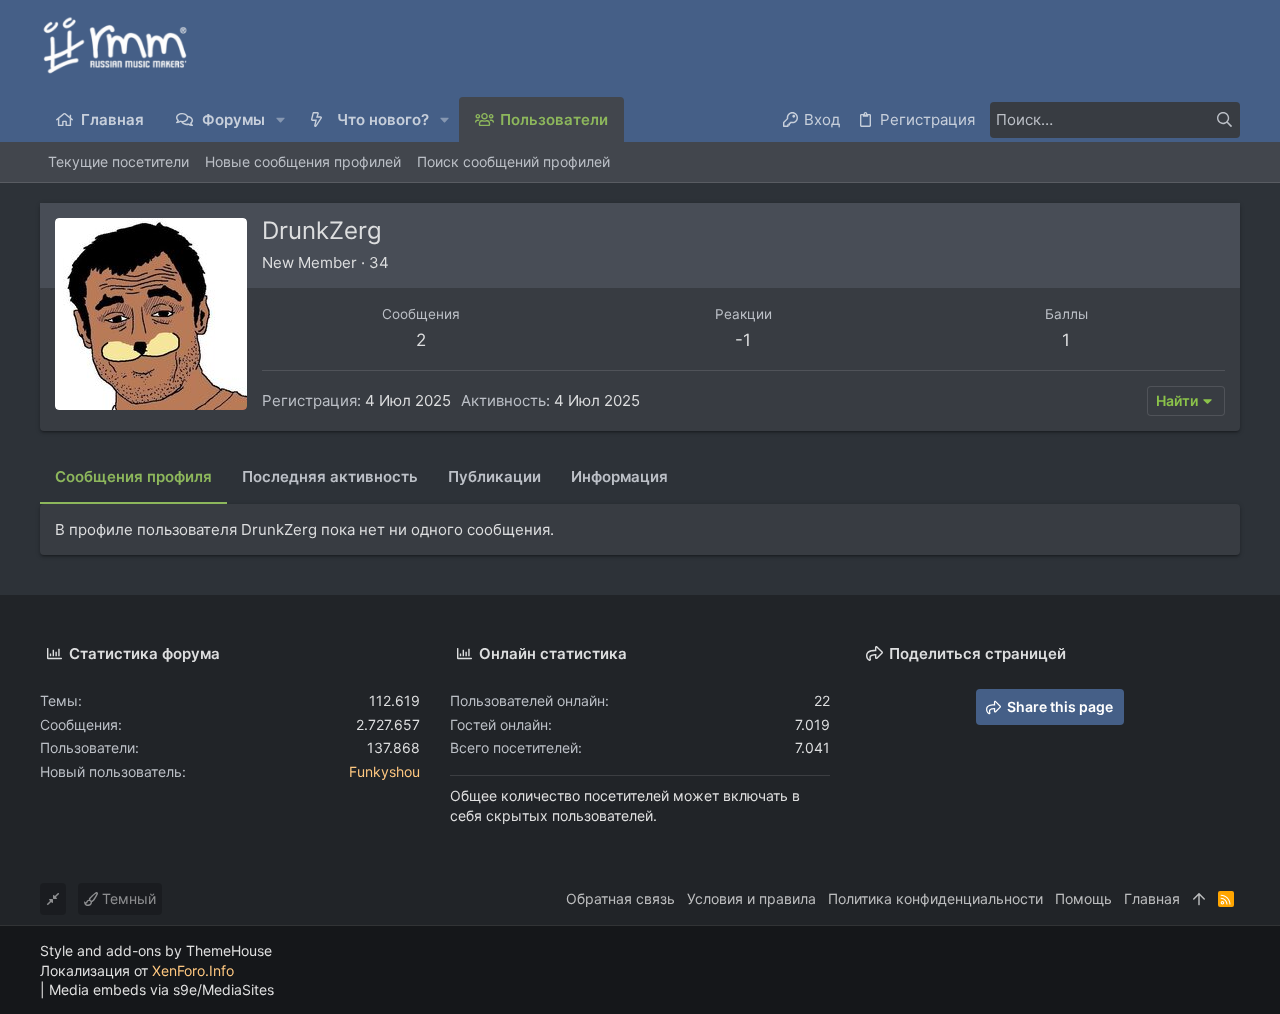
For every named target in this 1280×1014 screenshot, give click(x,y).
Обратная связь (620, 898)
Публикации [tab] (494, 476)
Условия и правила (751, 898)
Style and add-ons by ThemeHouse (156, 950)
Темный (127, 898)
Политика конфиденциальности (935, 898)
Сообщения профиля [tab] (133, 476)
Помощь (1083, 898)
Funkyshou (384, 771)
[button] (281, 119)
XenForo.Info (193, 970)
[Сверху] (1199, 899)
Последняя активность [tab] (330, 476)
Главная (1152, 898)
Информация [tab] (619, 476)
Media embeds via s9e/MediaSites (161, 989)
